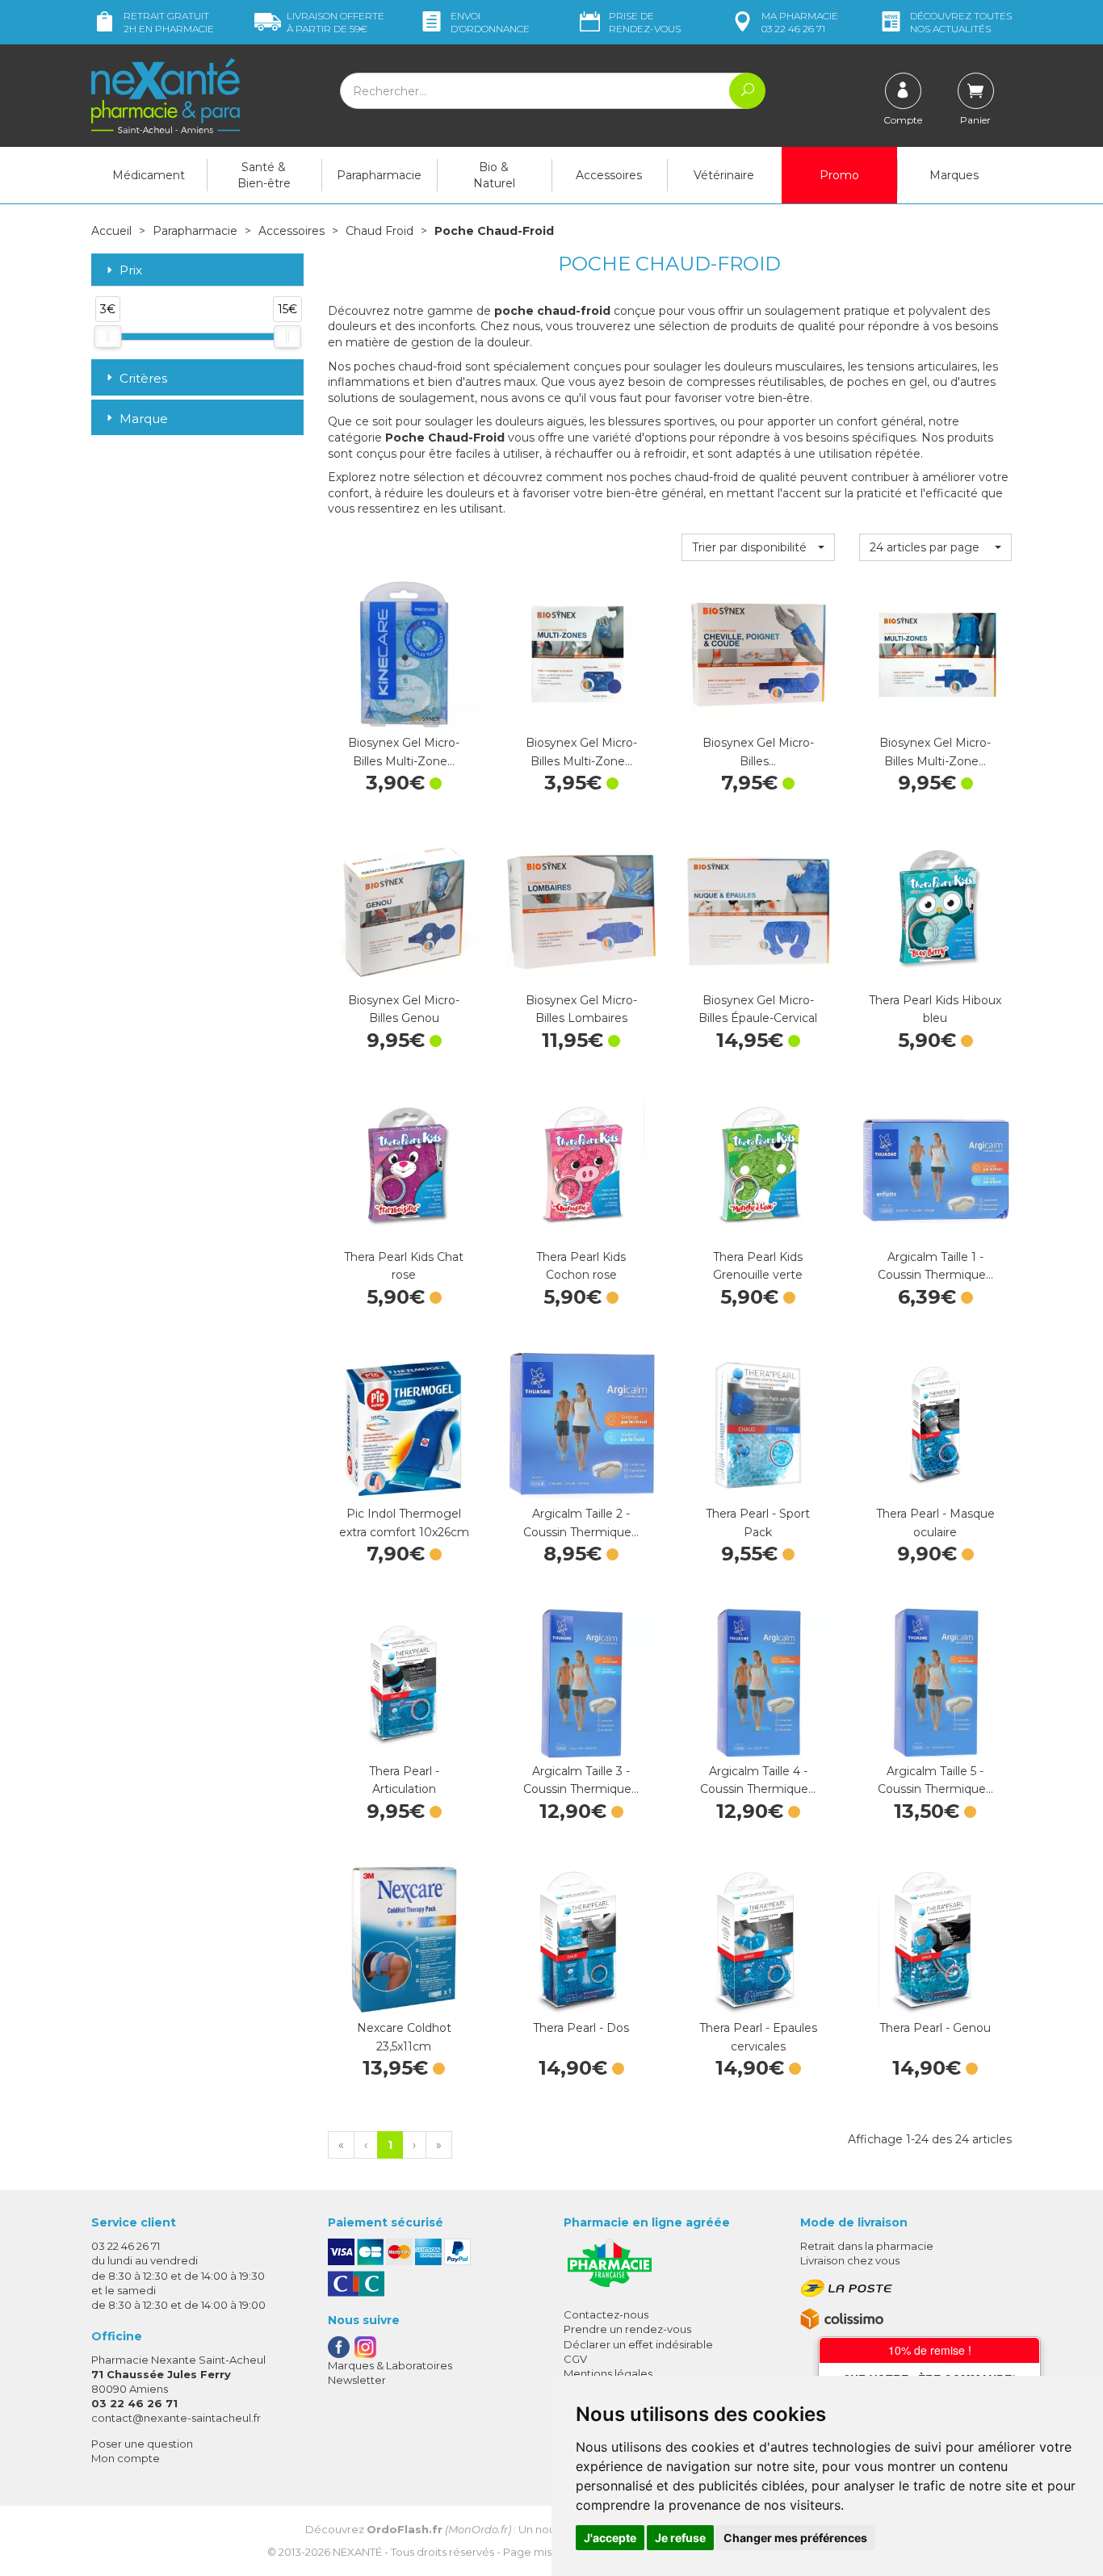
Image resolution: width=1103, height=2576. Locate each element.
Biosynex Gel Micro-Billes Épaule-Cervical (758, 1009)
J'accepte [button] (610, 2538)
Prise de (645, 22)
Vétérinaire (724, 175)
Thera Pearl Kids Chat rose (404, 1266)
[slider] (107, 337)
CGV (575, 2359)
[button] (758, 547)
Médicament (149, 175)
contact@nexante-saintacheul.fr (176, 2418)
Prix (131, 271)
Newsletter (357, 2380)
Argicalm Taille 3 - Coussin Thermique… (581, 1780)
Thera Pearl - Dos (581, 2028)
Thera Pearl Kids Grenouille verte (758, 1266)
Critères (143, 378)
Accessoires (609, 175)
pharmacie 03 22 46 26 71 (800, 22)
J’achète (404, 714)
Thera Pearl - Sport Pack (758, 1523)
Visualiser (935, 971)
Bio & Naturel (494, 175)
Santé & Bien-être (264, 175)
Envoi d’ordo (490, 22)
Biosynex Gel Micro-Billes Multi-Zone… (404, 752)
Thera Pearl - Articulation (404, 1780)
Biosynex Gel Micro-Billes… (758, 752)
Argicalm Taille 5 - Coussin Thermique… (935, 1780)
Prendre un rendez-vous (627, 2329)
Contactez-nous (606, 2314)
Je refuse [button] (680, 2538)
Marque (144, 419)
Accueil (111, 231)
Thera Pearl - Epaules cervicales (758, 2037)
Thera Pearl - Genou (935, 2028)
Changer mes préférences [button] (795, 2538)
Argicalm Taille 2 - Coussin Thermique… (581, 1523)
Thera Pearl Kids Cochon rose (581, 1266)
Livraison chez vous (850, 2260)
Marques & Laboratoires (390, 2365)
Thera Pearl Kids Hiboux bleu (935, 1009)
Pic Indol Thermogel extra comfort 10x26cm (404, 1523)
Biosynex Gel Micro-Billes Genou (404, 1009)
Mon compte (126, 2458)
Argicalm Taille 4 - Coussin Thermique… (758, 1780)
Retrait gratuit (169, 22)
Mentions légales (608, 2373)
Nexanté (357, 2552)
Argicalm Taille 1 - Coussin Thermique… (935, 1266)
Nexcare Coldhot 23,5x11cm (404, 2037)
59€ (336, 22)
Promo (839, 175)
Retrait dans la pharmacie (867, 2246)
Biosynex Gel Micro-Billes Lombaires (581, 1009)
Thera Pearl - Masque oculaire (935, 1523)
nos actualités (961, 22)
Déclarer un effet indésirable (638, 2344)
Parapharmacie (379, 175)
